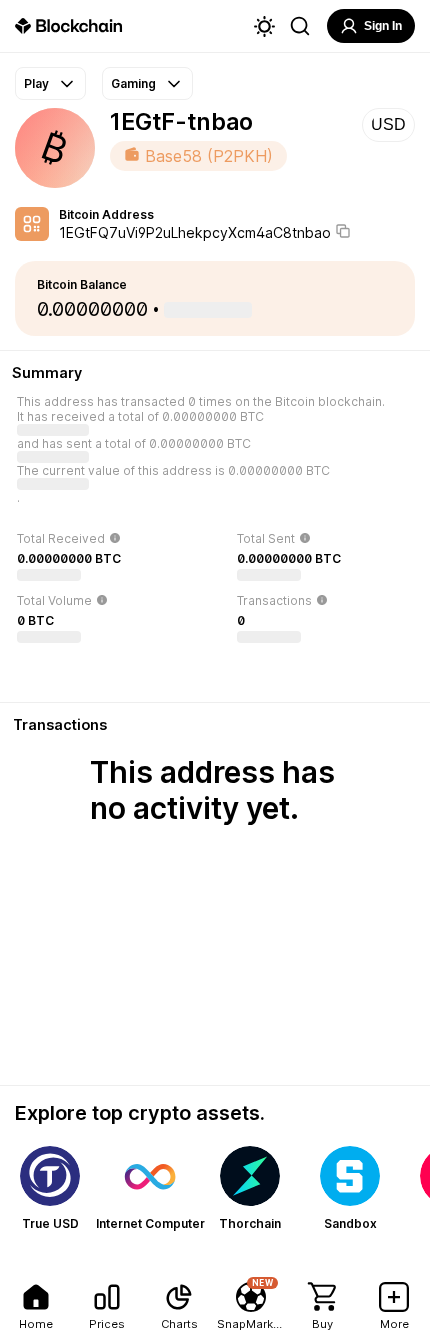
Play (36, 83)
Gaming (133, 83)
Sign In (383, 26)
